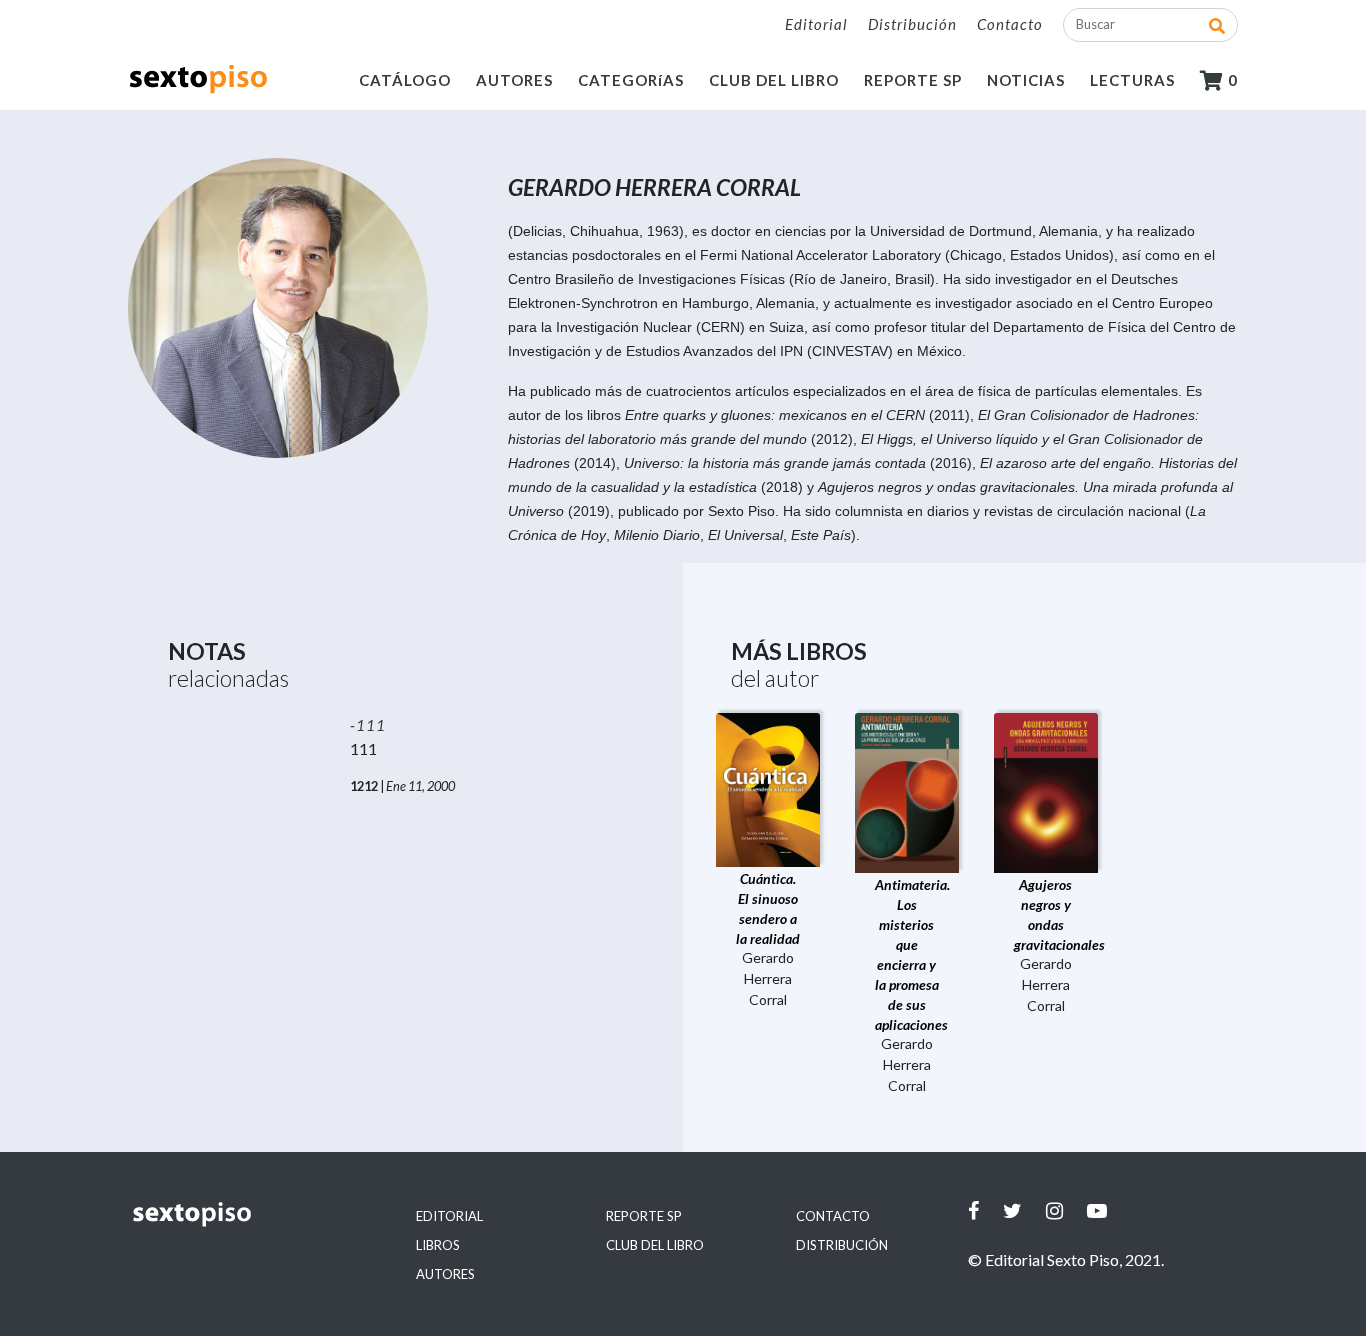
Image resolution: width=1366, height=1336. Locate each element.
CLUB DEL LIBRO (774, 80)
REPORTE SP (913, 80)
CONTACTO (833, 1216)
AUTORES (514, 80)
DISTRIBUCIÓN (842, 1245)
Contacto (1010, 24)
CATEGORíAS (631, 80)
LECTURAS (1132, 80)
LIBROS (438, 1245)
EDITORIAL (449, 1216)
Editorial (816, 24)
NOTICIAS (1026, 80)
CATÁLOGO (405, 80)
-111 (368, 725)
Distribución (912, 24)
